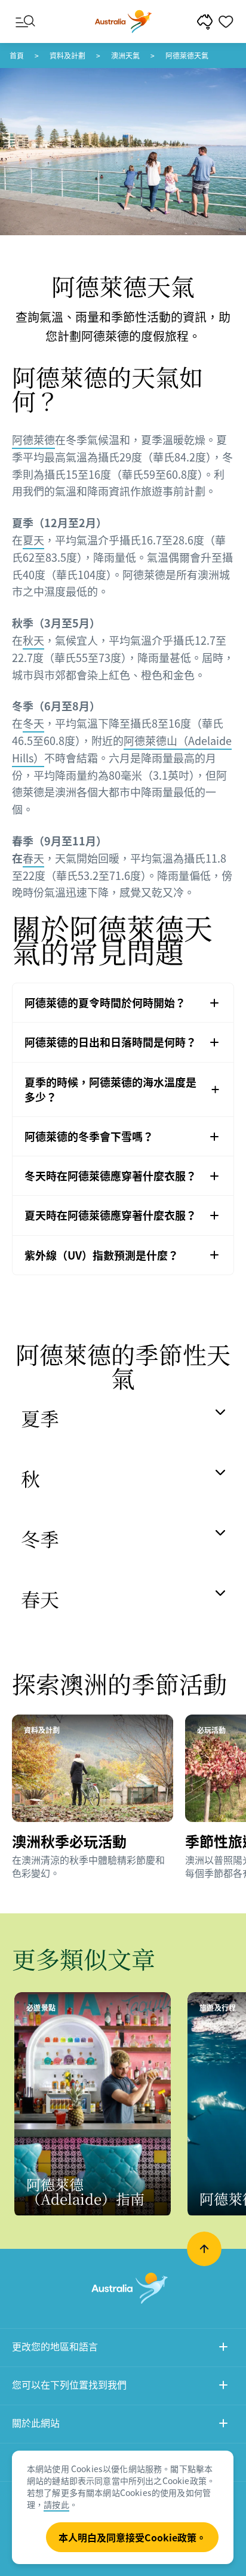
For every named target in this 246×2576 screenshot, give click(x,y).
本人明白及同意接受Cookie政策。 (132, 2537)
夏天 (33, 540)
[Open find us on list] (223, 2386)
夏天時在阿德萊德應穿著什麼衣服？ (110, 1215)
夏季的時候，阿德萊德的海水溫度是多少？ (110, 1090)
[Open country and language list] (223, 2348)
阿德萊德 (33, 440)
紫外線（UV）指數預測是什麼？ (102, 1255)
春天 (33, 858)
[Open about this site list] (223, 2425)
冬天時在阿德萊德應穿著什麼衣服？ (110, 1176)
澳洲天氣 (125, 56)
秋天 (33, 640)
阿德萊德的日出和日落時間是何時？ (110, 1042)
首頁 (17, 56)
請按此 (56, 2504)
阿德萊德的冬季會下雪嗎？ (89, 1136)
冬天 (33, 723)
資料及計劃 (67, 56)
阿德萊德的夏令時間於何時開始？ (105, 1003)
